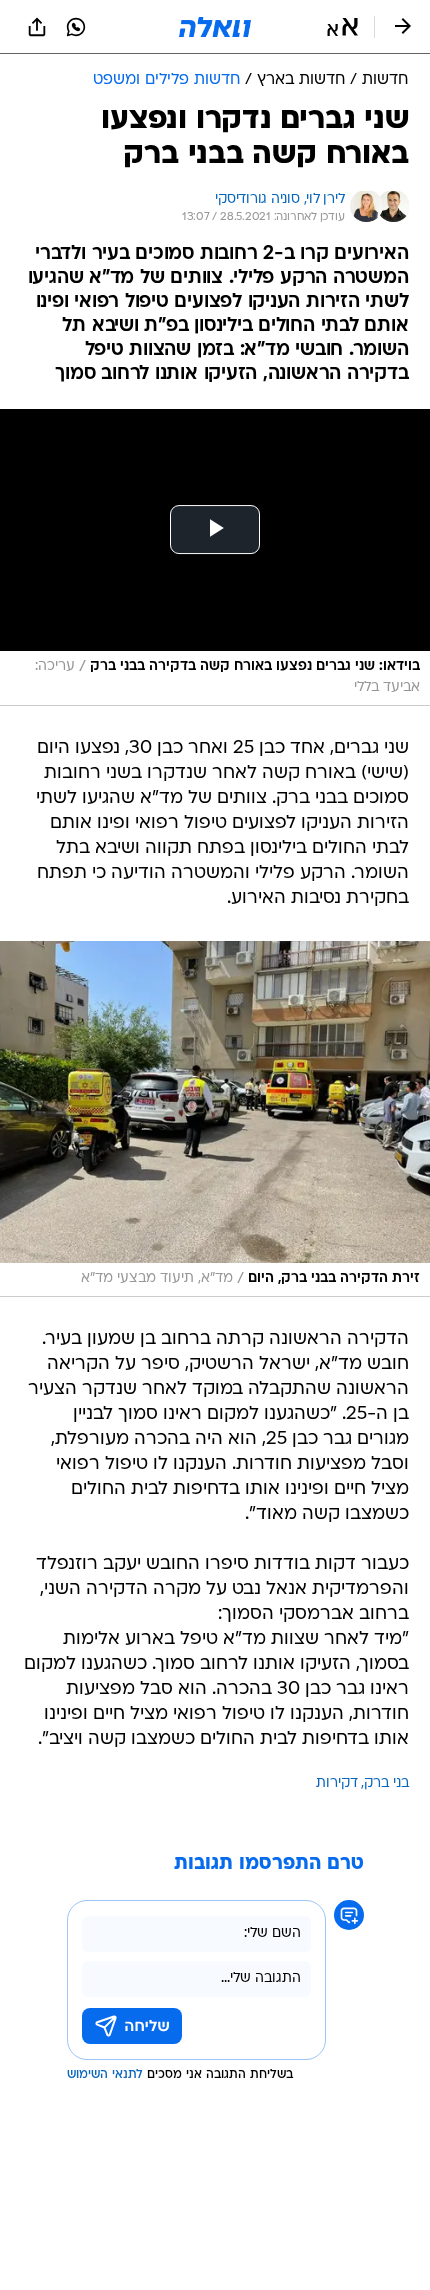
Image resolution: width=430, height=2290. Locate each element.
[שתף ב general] (37, 27)
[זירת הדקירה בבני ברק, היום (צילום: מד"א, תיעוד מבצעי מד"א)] (215, 1119)
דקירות (337, 1783)
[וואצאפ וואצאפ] (76, 27)
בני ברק (386, 1783)
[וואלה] (215, 27)
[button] (342, 27)
